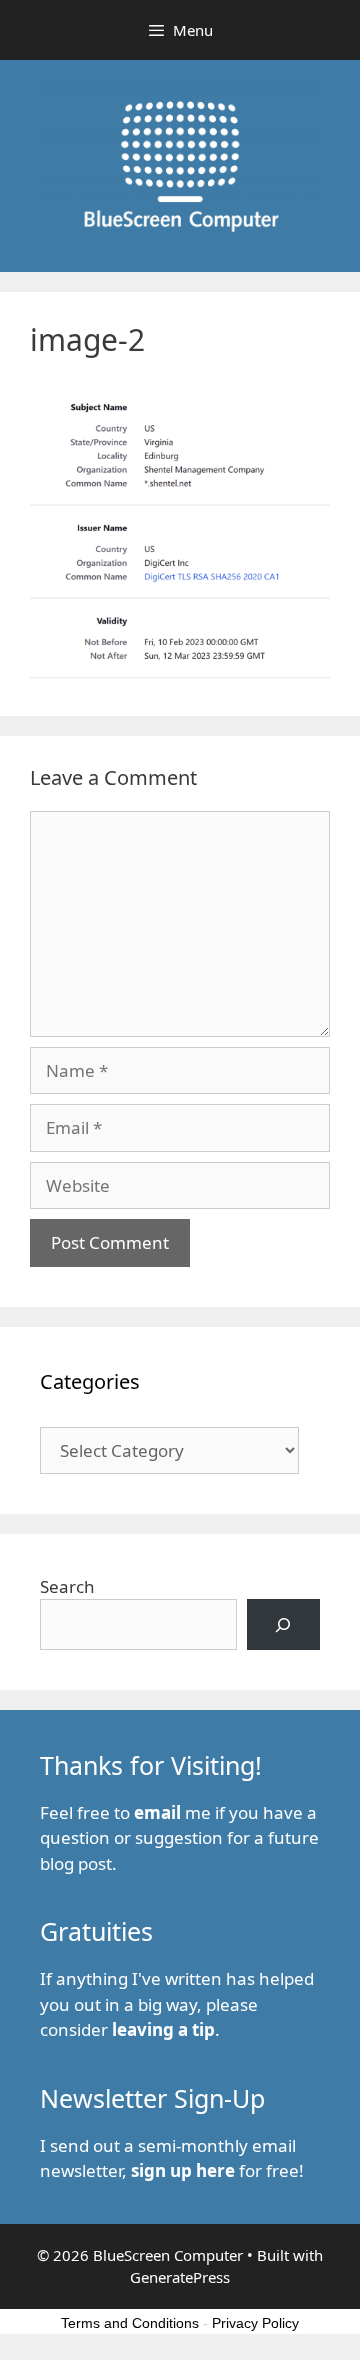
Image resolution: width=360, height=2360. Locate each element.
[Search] (283, 1624)
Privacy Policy (255, 2323)
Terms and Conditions (130, 2323)
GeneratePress (180, 2277)
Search (67, 1586)
